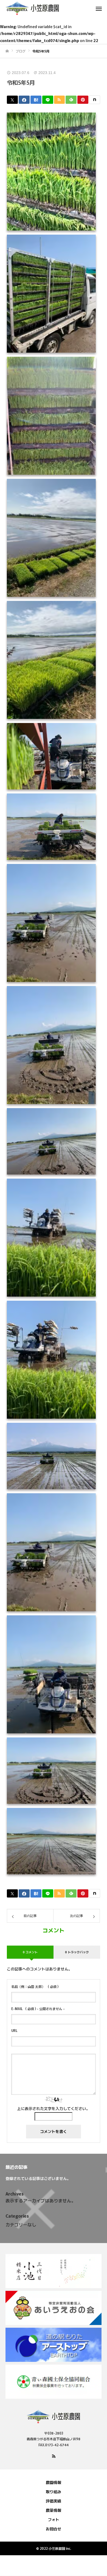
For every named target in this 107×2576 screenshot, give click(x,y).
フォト (54, 2519)
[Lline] (48, 100)
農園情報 (54, 2482)
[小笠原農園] (48, 8)
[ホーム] (7, 51)
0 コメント (30, 1952)
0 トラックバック (77, 1952)
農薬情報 (54, 2510)
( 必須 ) (35, 1986)
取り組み (54, 2492)
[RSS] (54, 2456)
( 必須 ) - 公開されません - (38, 2009)
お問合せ (54, 2529)
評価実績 (54, 2501)
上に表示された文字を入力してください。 (54, 2108)
